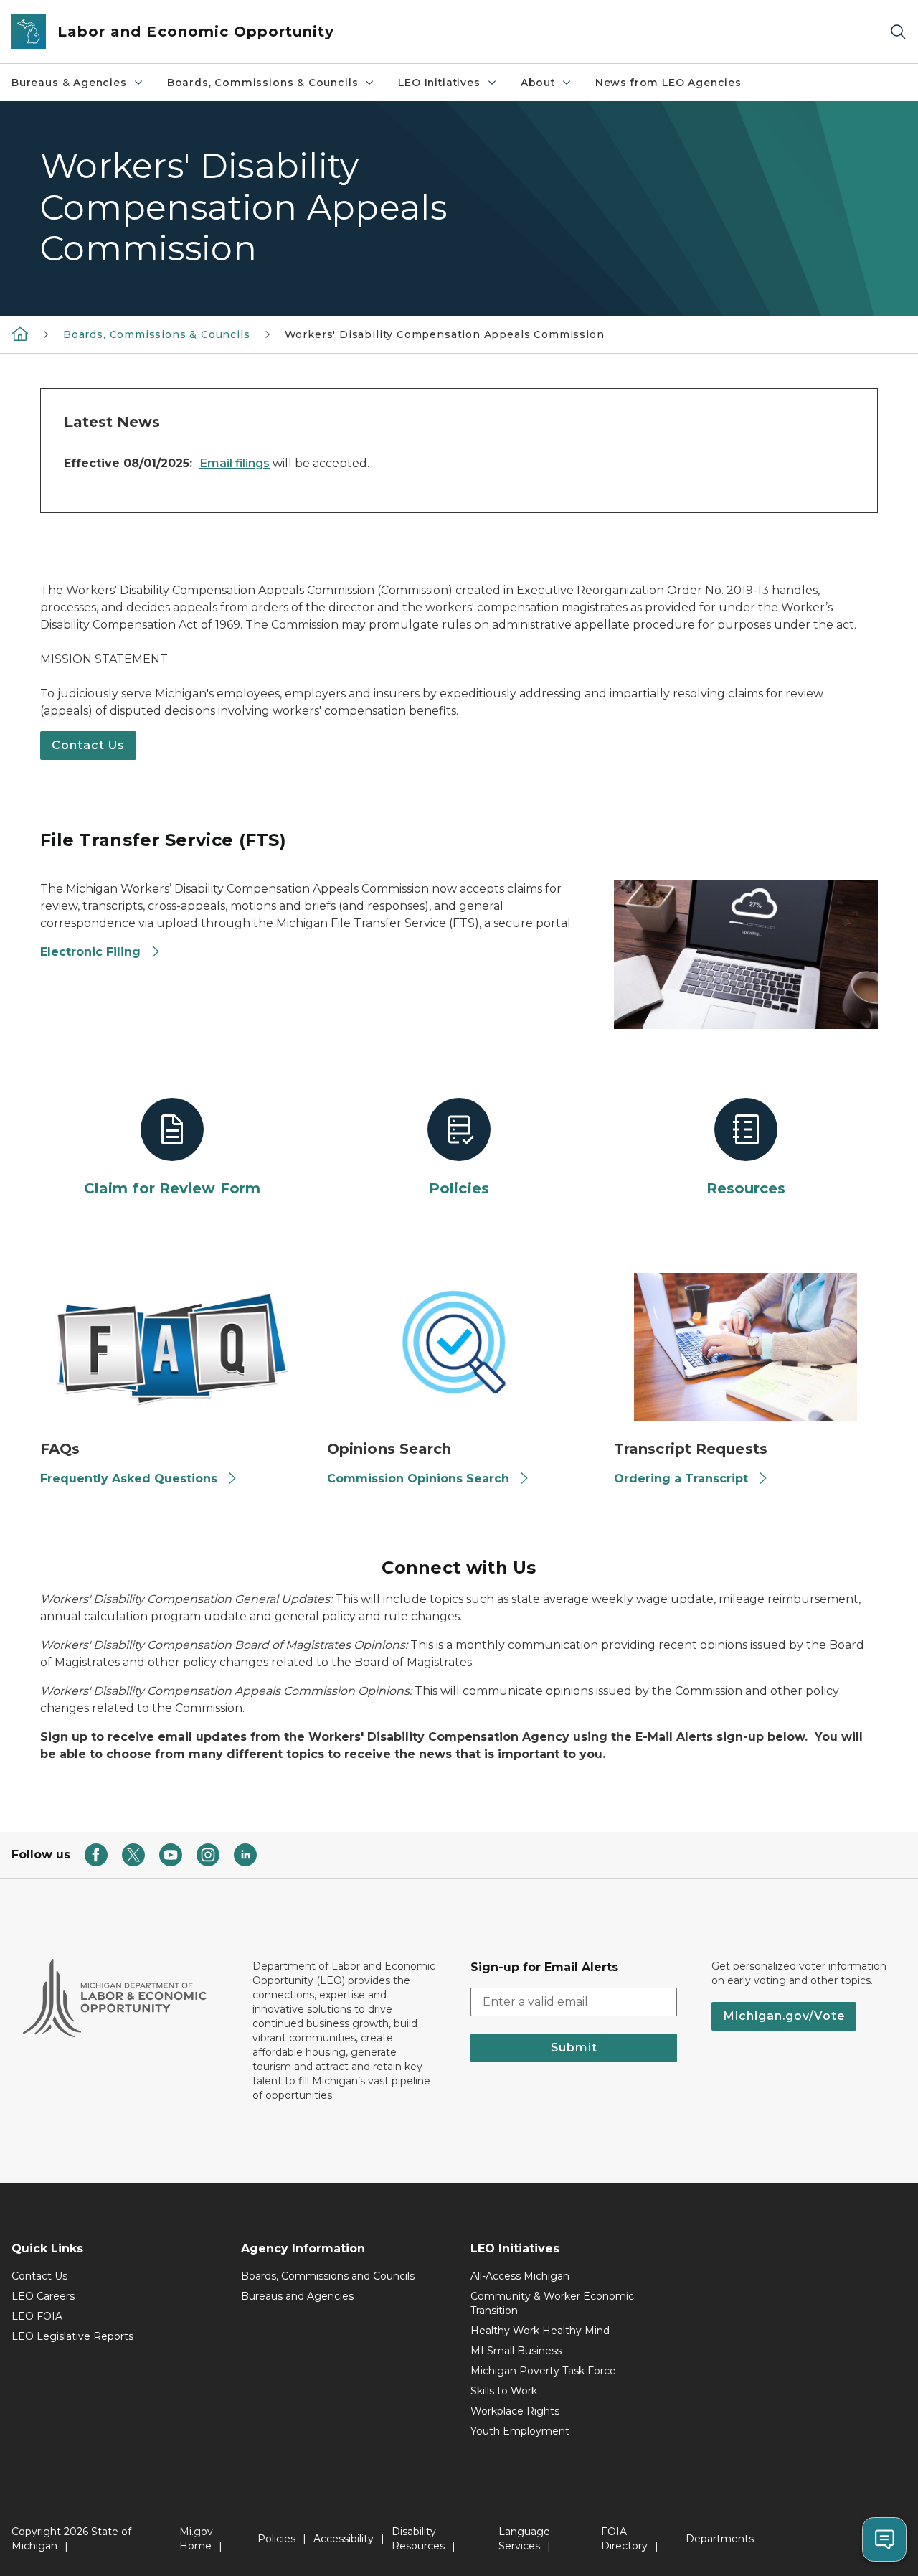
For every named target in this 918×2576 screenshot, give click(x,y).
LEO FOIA (37, 2316)
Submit (574, 2048)
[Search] (898, 32)
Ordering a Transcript (681, 1479)
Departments (720, 2539)
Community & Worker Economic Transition (552, 2303)
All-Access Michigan (520, 2276)
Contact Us (88, 745)
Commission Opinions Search (418, 1479)
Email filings (235, 463)
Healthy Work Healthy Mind (540, 2331)
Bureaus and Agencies (297, 2296)
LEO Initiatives (439, 83)
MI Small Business (516, 2351)
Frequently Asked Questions (129, 1479)
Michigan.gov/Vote (784, 2016)
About (538, 83)
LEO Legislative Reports (72, 2336)
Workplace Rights (515, 2411)
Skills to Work (504, 2391)
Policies (276, 2539)
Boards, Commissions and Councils (328, 2276)
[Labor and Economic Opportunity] (20, 333)
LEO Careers (43, 2296)
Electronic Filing (90, 952)
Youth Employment (520, 2431)
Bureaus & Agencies (69, 83)
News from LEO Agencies (668, 83)
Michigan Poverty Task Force (543, 2371)
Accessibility (344, 2539)
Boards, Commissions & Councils (263, 83)
